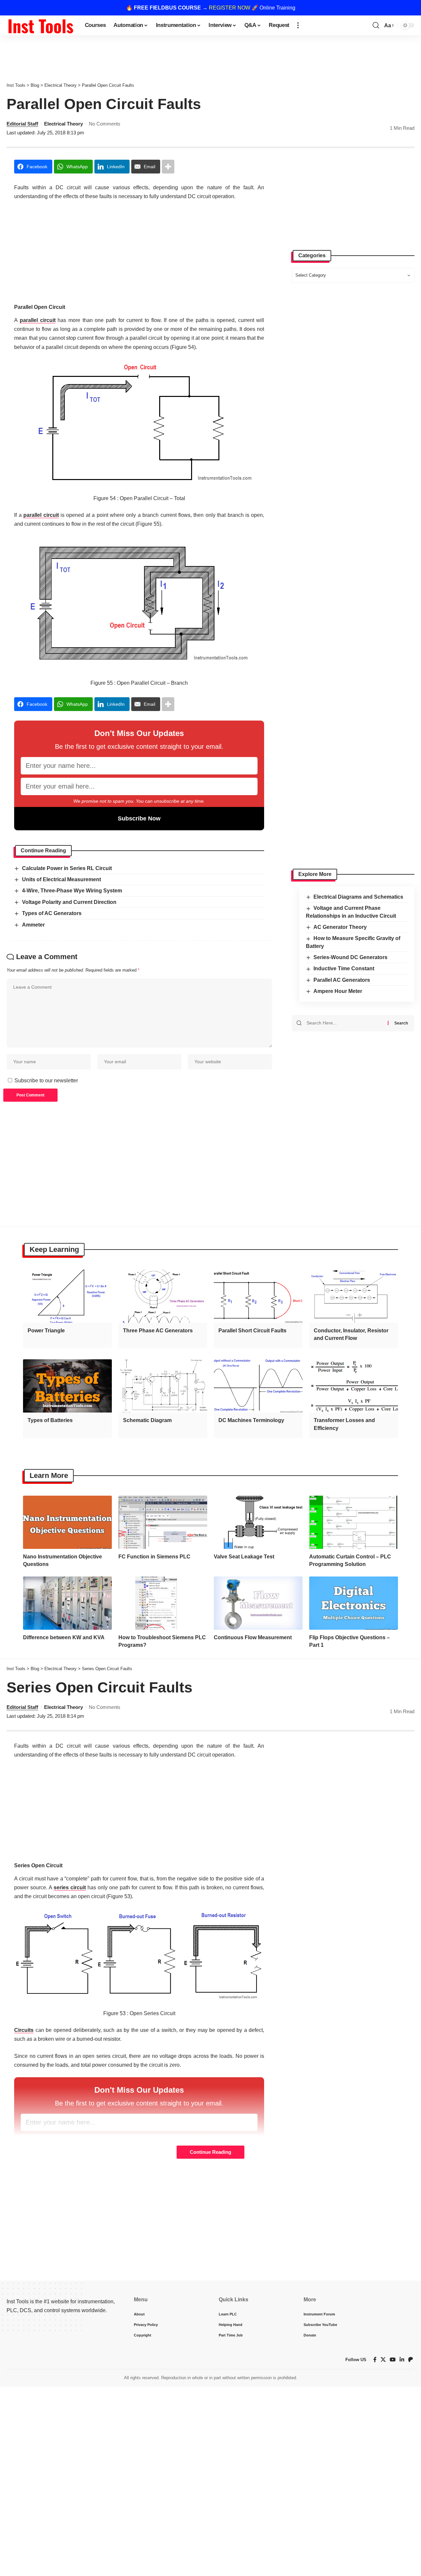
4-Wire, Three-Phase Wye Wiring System (72, 891)
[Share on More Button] (168, 167)
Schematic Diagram (147, 1420)
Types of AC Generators (52, 913)
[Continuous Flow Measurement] (258, 1603)
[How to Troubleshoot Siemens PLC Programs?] (163, 1603)
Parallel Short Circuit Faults (252, 1331)
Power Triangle (46, 1331)
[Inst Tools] (40, 25)
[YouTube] (393, 2360)
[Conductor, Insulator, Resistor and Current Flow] (354, 1296)
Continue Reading (210, 2152)
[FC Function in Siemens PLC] (163, 1522)
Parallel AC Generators (342, 980)
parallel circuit (38, 320)
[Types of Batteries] (67, 1386)
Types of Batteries (50, 1420)
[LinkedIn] (402, 2360)
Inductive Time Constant (344, 969)
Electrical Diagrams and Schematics (358, 897)
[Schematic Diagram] (163, 1386)
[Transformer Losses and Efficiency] (354, 1386)
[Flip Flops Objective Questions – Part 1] (354, 1603)
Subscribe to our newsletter (46, 1081)
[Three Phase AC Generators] (163, 1296)
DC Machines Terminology (251, 1420)
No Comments (105, 124)
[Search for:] (345, 1023)
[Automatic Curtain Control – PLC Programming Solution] (354, 1522)
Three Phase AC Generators (158, 1331)
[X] (383, 2360)
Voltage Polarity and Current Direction (69, 902)
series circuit (70, 1887)
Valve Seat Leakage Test (244, 1557)
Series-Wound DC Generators (350, 957)
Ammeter (33, 925)
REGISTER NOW (230, 8)
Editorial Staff (22, 124)
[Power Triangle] (67, 1296)
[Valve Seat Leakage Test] (258, 1522)
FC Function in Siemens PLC (154, 1557)
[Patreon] (410, 2360)
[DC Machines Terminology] (258, 1386)
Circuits (24, 2030)
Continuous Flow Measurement (253, 1637)
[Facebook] (375, 2360)
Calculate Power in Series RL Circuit (67, 868)
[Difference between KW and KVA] (67, 1603)
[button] (298, 25)
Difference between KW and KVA (64, 1637)
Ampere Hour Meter (338, 991)
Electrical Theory (63, 124)
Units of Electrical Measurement (62, 879)
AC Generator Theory (340, 927)
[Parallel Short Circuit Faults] (258, 1296)
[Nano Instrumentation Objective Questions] (67, 1522)
